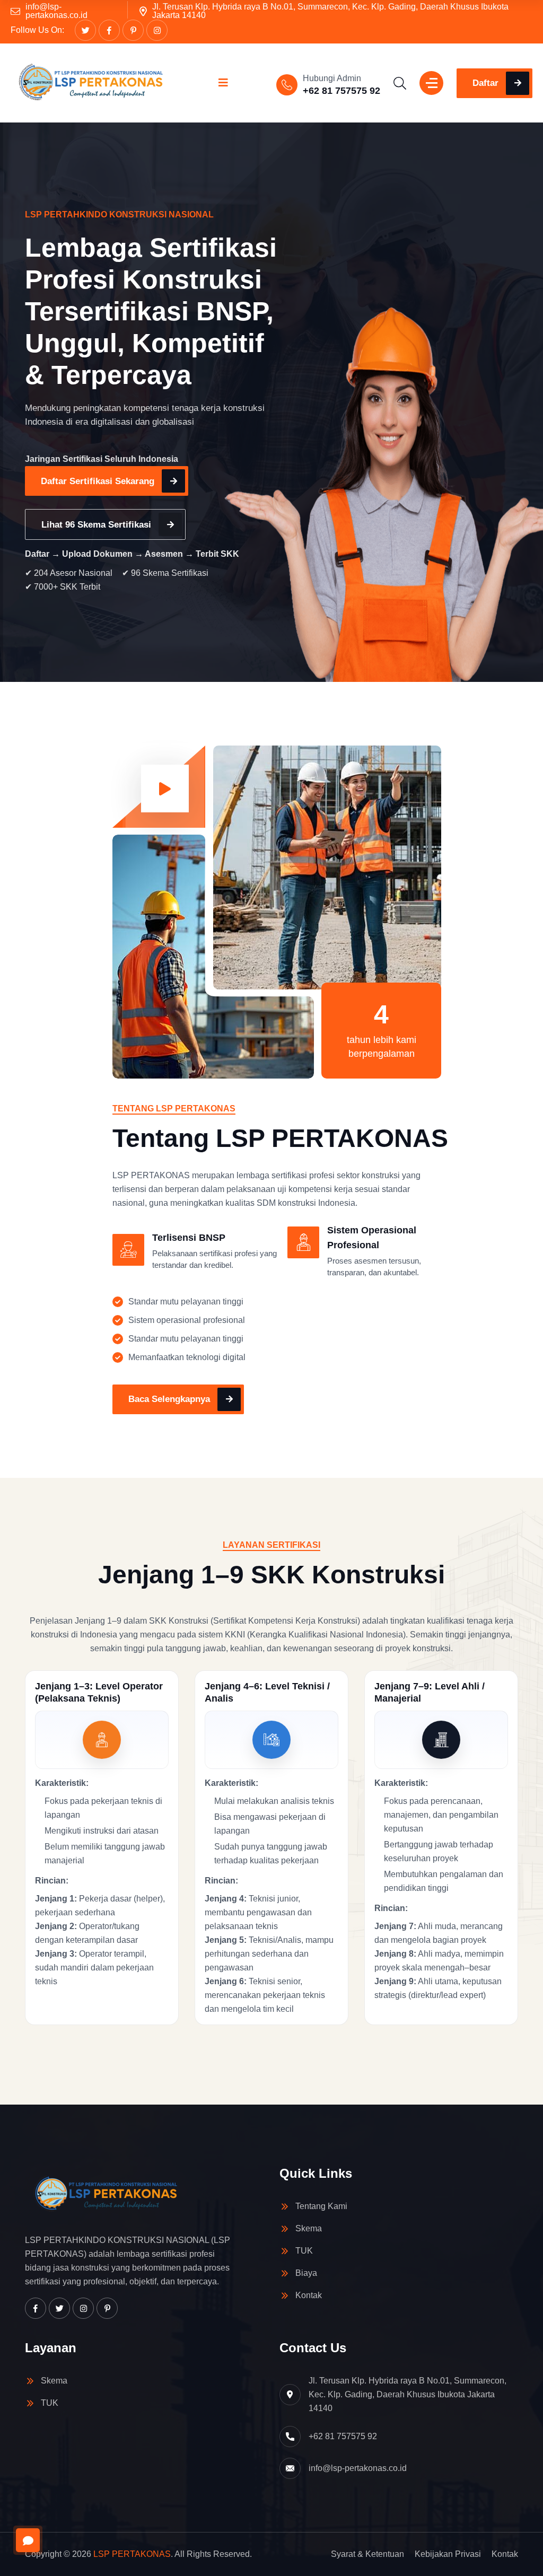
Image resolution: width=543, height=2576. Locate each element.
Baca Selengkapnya (169, 1399)
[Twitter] (85, 30)
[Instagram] (157, 30)
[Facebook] (109, 30)
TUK (304, 2251)
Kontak (309, 2295)
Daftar (485, 83)
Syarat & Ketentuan (367, 2554)
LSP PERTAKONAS (132, 2554)
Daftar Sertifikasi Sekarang (98, 481)
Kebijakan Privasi (448, 2554)
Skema (309, 2228)
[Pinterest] (133, 30)
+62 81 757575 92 (341, 91)
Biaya (306, 2273)
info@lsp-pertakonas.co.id (56, 11)
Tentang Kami (321, 2206)
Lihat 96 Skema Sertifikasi (96, 525)
